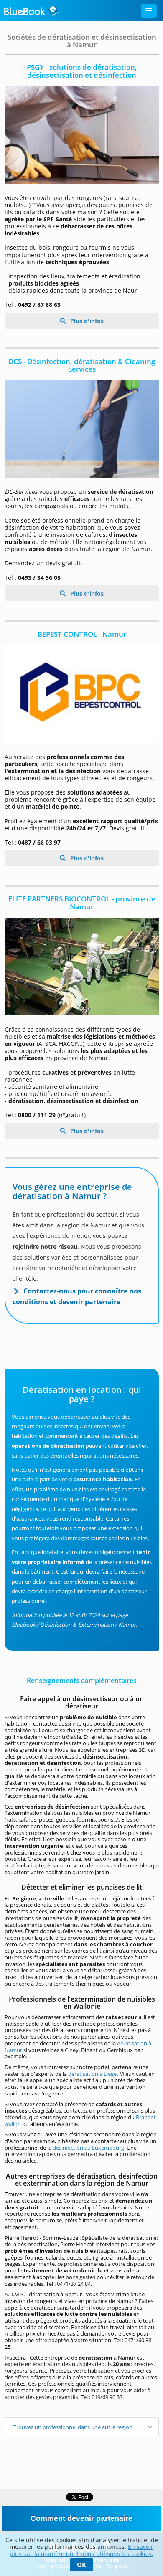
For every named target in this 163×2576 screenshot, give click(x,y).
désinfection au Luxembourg (88, 2148)
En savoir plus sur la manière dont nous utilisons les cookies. (81, 2550)
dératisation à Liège (92, 2074)
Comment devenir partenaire (81, 2518)
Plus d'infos (86, 321)
